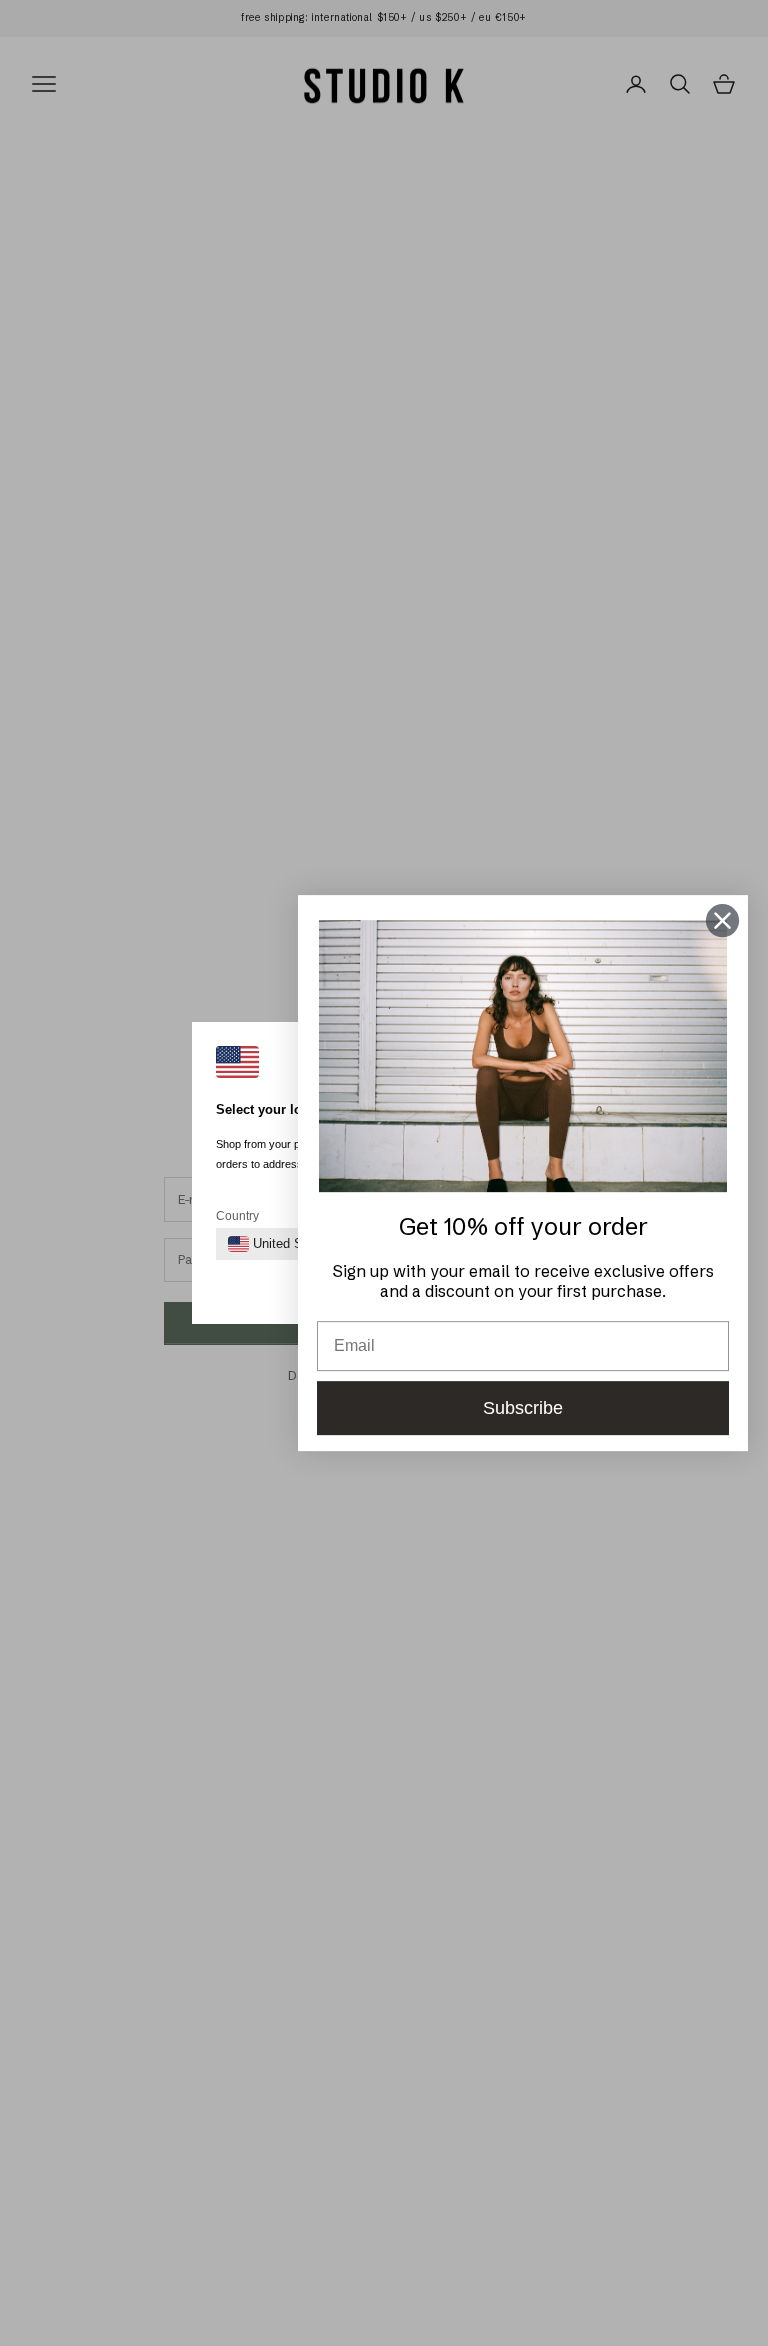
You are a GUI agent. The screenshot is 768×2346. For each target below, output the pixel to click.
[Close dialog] (722, 920)
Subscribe (523, 1408)
